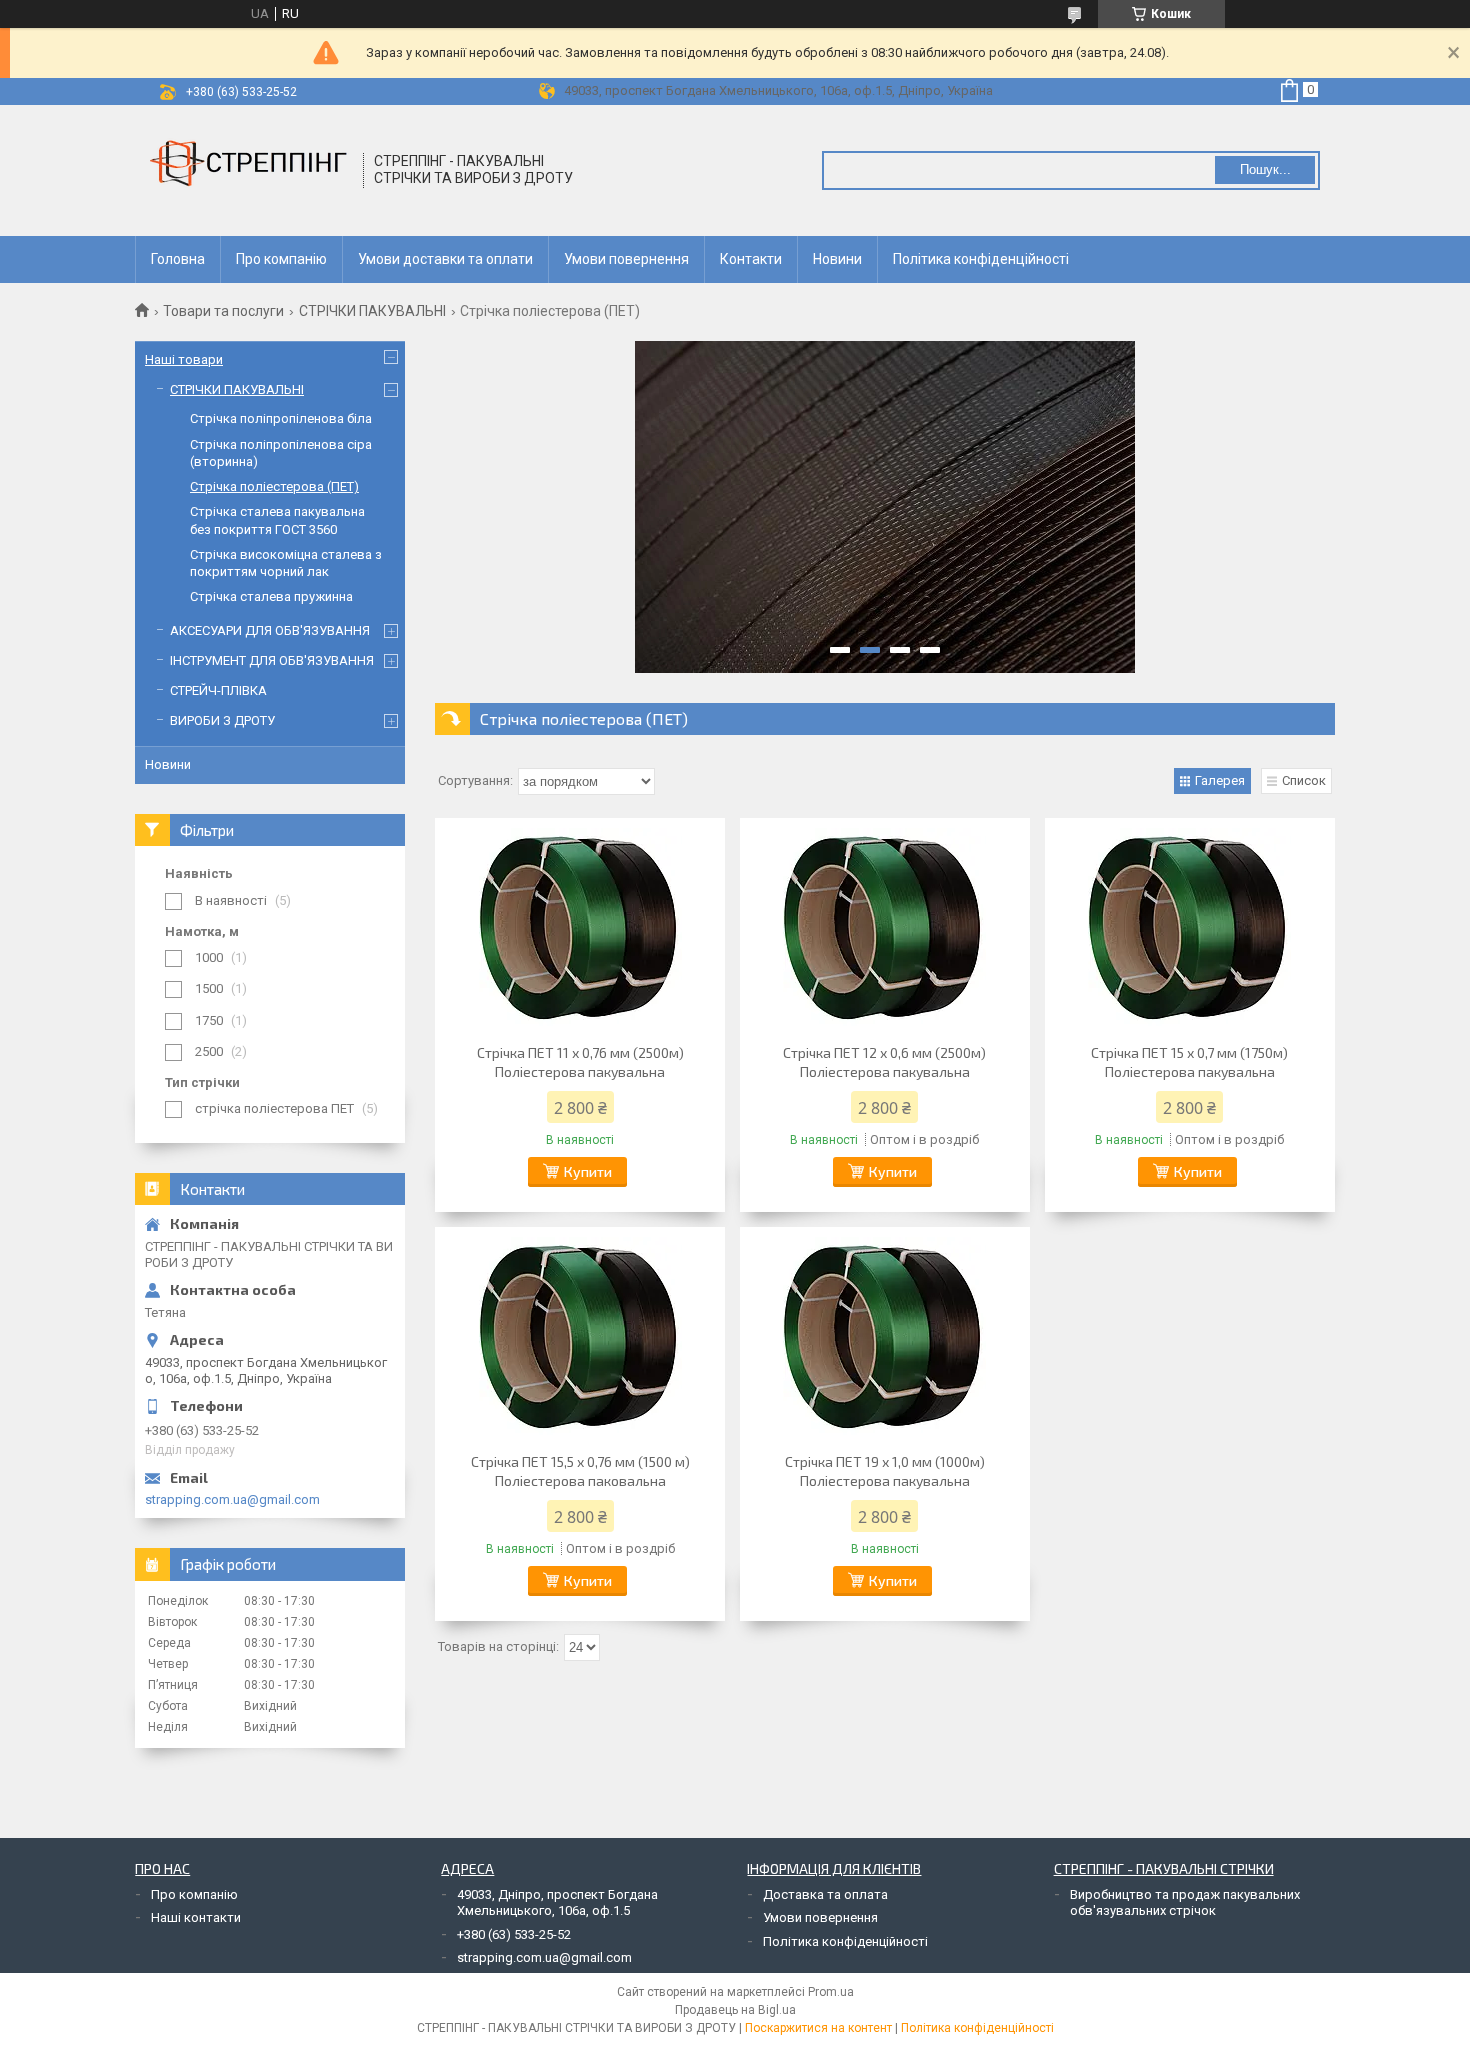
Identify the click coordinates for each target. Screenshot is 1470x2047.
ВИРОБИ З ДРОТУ (222, 720)
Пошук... (1265, 169)
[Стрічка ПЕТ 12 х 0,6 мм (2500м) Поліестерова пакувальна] (885, 928)
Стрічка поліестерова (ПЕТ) (274, 486)
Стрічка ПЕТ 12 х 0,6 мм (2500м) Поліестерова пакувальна (884, 1062)
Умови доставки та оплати (445, 259)
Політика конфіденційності (981, 259)
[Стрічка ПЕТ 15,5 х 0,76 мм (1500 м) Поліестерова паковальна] (580, 1337)
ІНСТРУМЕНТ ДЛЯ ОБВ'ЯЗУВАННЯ (272, 660)
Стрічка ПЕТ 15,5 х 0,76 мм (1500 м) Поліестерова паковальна (580, 1471)
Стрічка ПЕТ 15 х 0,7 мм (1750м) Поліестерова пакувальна (1189, 1062)
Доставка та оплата (825, 1894)
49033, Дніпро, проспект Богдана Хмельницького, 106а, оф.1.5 (557, 1902)
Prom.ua (831, 1992)
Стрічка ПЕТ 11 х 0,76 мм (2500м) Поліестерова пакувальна (580, 1062)
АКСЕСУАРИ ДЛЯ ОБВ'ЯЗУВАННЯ (270, 630)
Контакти (751, 259)
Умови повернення (626, 259)
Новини (837, 259)
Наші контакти (196, 1917)
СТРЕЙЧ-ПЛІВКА (218, 690)
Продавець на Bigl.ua (735, 2010)
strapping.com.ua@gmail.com (232, 1499)
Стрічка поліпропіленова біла (281, 418)
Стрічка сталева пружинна (271, 596)
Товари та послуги (223, 311)
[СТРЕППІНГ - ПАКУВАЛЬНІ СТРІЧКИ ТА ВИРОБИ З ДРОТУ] (250, 170)
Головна (178, 259)
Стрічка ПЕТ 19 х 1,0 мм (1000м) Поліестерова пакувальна (885, 1471)
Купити (588, 1171)
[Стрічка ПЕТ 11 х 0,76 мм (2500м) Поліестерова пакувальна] (580, 928)
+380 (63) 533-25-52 (514, 1934)
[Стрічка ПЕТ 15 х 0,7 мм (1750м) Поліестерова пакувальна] (1190, 928)
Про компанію (281, 259)
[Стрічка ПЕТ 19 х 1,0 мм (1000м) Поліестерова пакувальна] (885, 1337)
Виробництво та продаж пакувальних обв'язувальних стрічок (1185, 1902)
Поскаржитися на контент (818, 2028)
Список (1304, 780)
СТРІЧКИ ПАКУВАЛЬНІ (372, 311)
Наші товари (184, 359)
